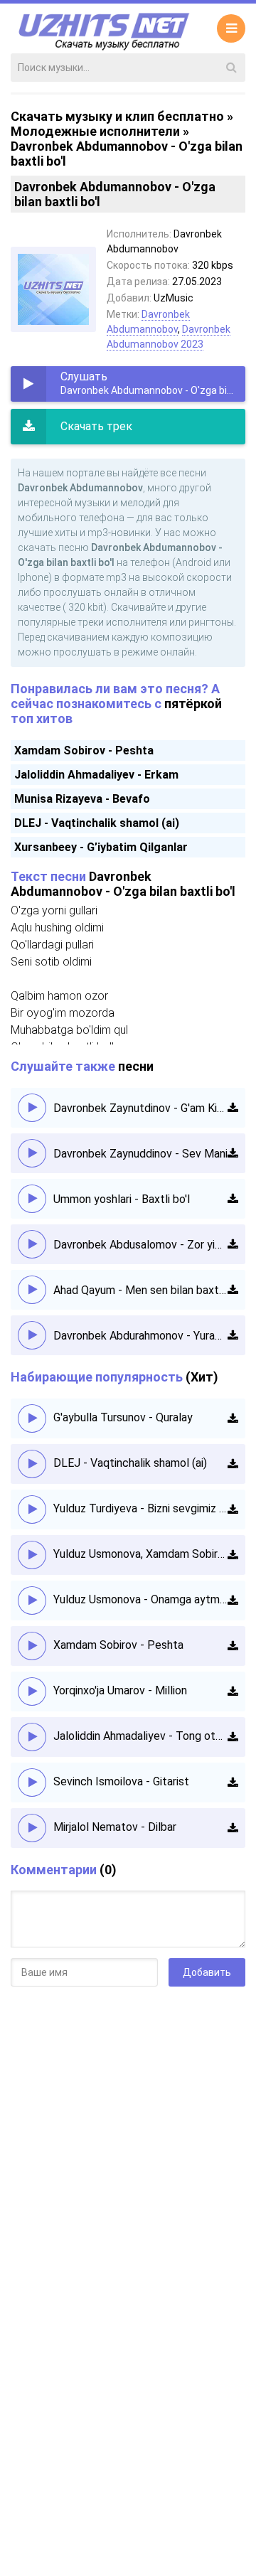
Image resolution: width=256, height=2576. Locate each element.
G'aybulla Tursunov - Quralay (123, 1417)
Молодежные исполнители (95, 131)
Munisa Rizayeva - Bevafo (82, 799)
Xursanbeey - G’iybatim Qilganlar (101, 847)
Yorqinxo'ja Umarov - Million (120, 1690)
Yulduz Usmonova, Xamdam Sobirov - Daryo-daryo (140, 1554)
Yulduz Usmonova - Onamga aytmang (140, 1599)
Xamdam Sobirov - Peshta (84, 750)
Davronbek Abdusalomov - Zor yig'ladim (140, 1245)
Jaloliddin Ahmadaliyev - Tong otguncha (140, 1736)
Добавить (207, 1972)
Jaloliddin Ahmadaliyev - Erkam (96, 775)
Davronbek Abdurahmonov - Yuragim (140, 1336)
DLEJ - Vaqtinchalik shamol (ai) (97, 823)
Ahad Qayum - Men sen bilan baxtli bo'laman (140, 1290)
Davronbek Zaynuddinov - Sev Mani (140, 1154)
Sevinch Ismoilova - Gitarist (121, 1781)
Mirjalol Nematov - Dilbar (115, 1827)
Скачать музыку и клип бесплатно (117, 116)
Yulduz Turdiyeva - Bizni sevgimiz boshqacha (140, 1508)
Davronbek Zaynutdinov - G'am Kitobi (140, 1108)
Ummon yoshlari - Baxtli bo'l (122, 1199)
